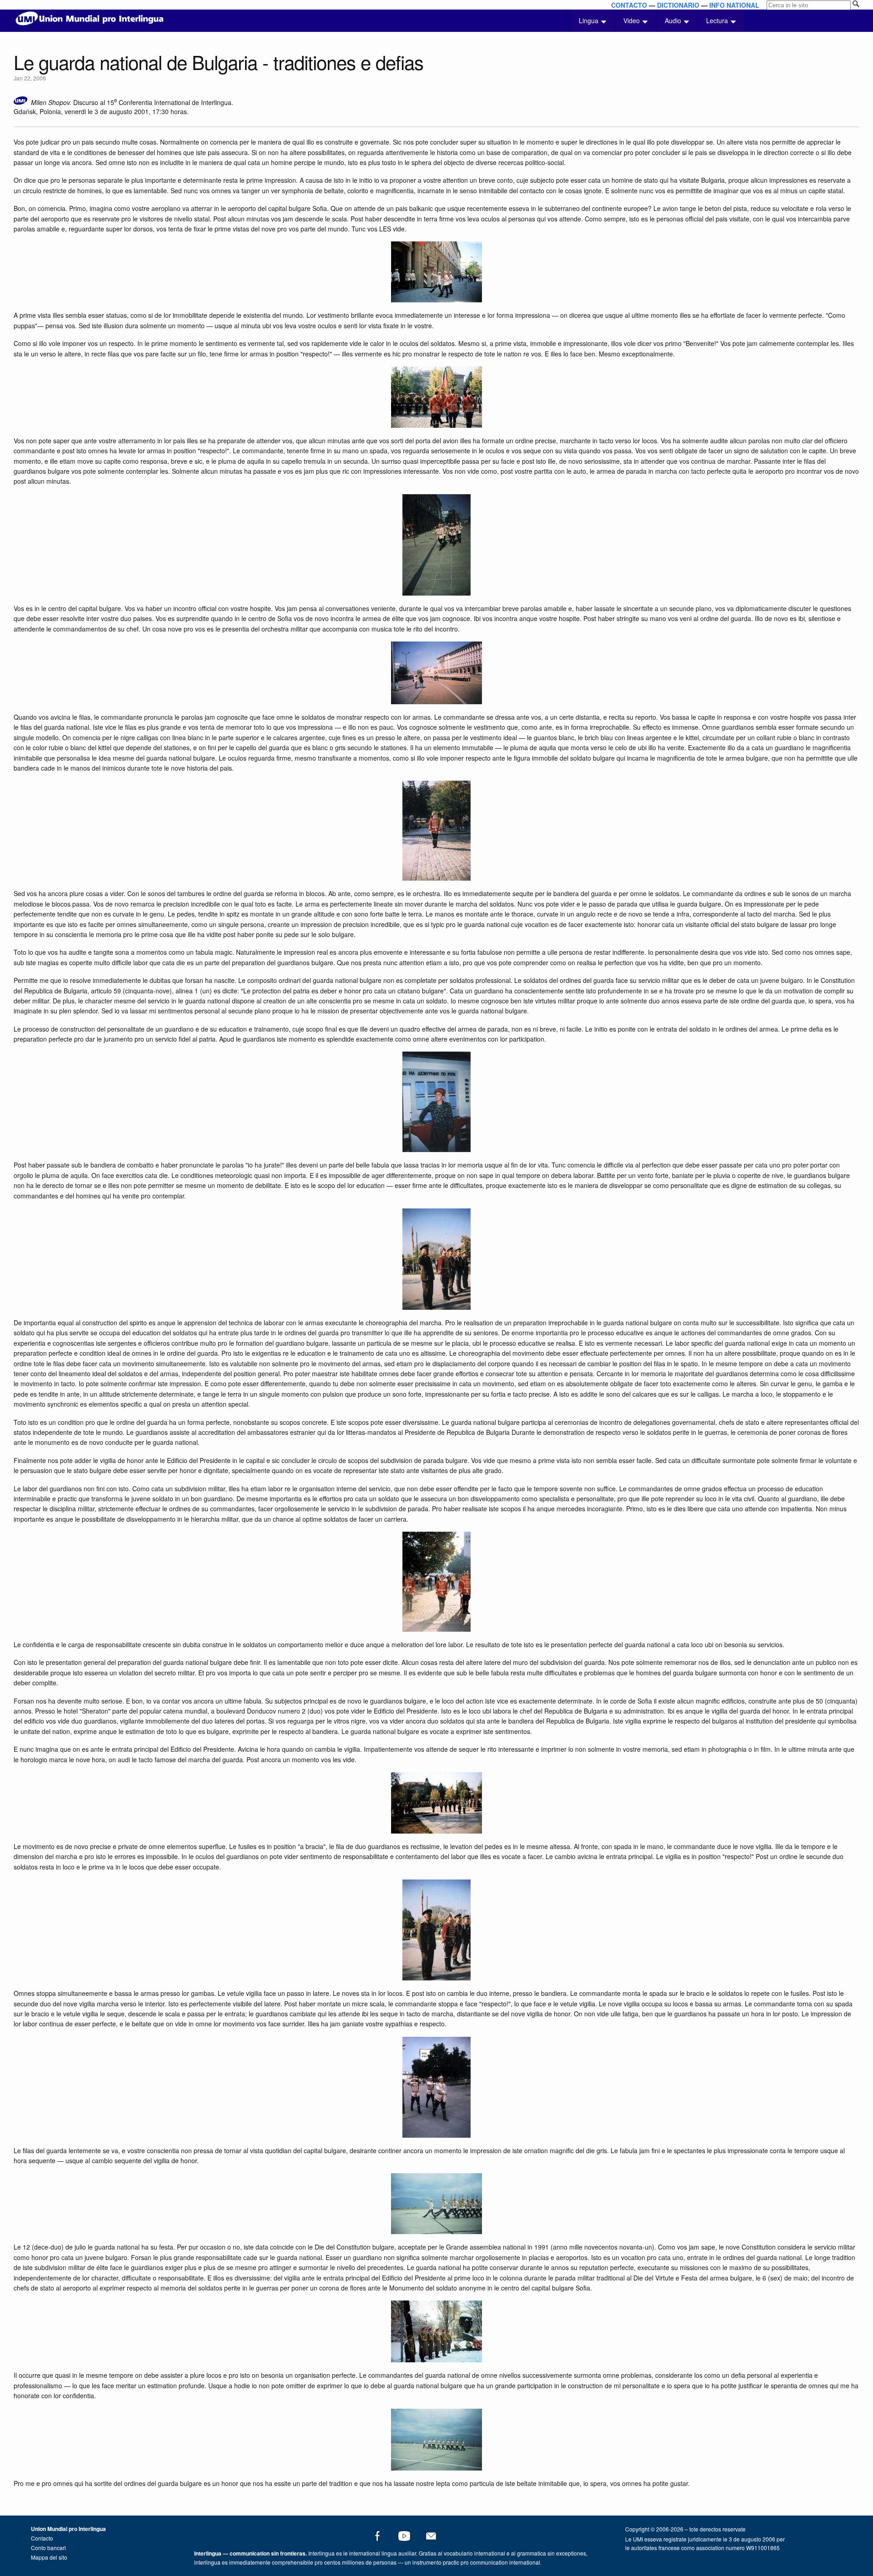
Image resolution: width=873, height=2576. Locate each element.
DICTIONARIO (678, 5)
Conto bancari (48, 2548)
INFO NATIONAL (734, 5)
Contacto (42, 2538)
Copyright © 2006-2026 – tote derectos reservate (685, 2529)
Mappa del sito (49, 2557)
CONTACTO (629, 5)
